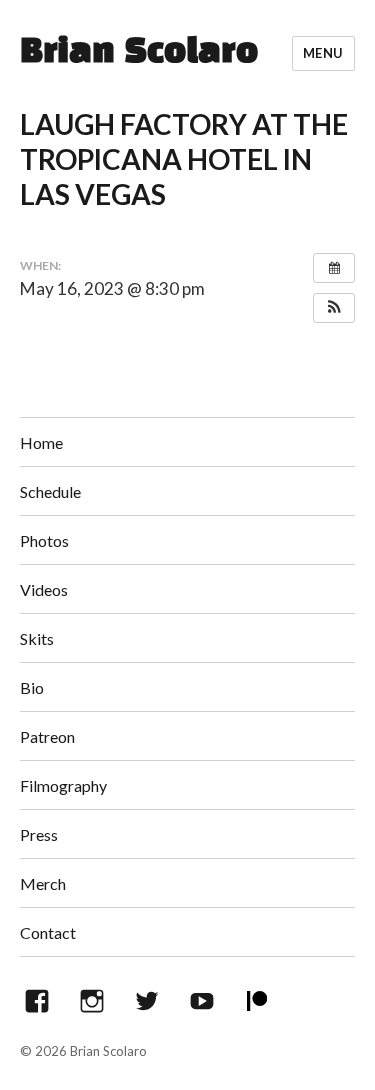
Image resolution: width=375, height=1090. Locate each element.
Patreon (47, 736)
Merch (43, 883)
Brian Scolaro (139, 53)
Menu (323, 53)
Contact (48, 932)
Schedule (50, 491)
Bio (32, 687)
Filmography (63, 785)
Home (41, 442)
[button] (334, 308)
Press (39, 834)
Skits (37, 638)
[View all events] (334, 268)
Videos (44, 589)
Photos (44, 540)
